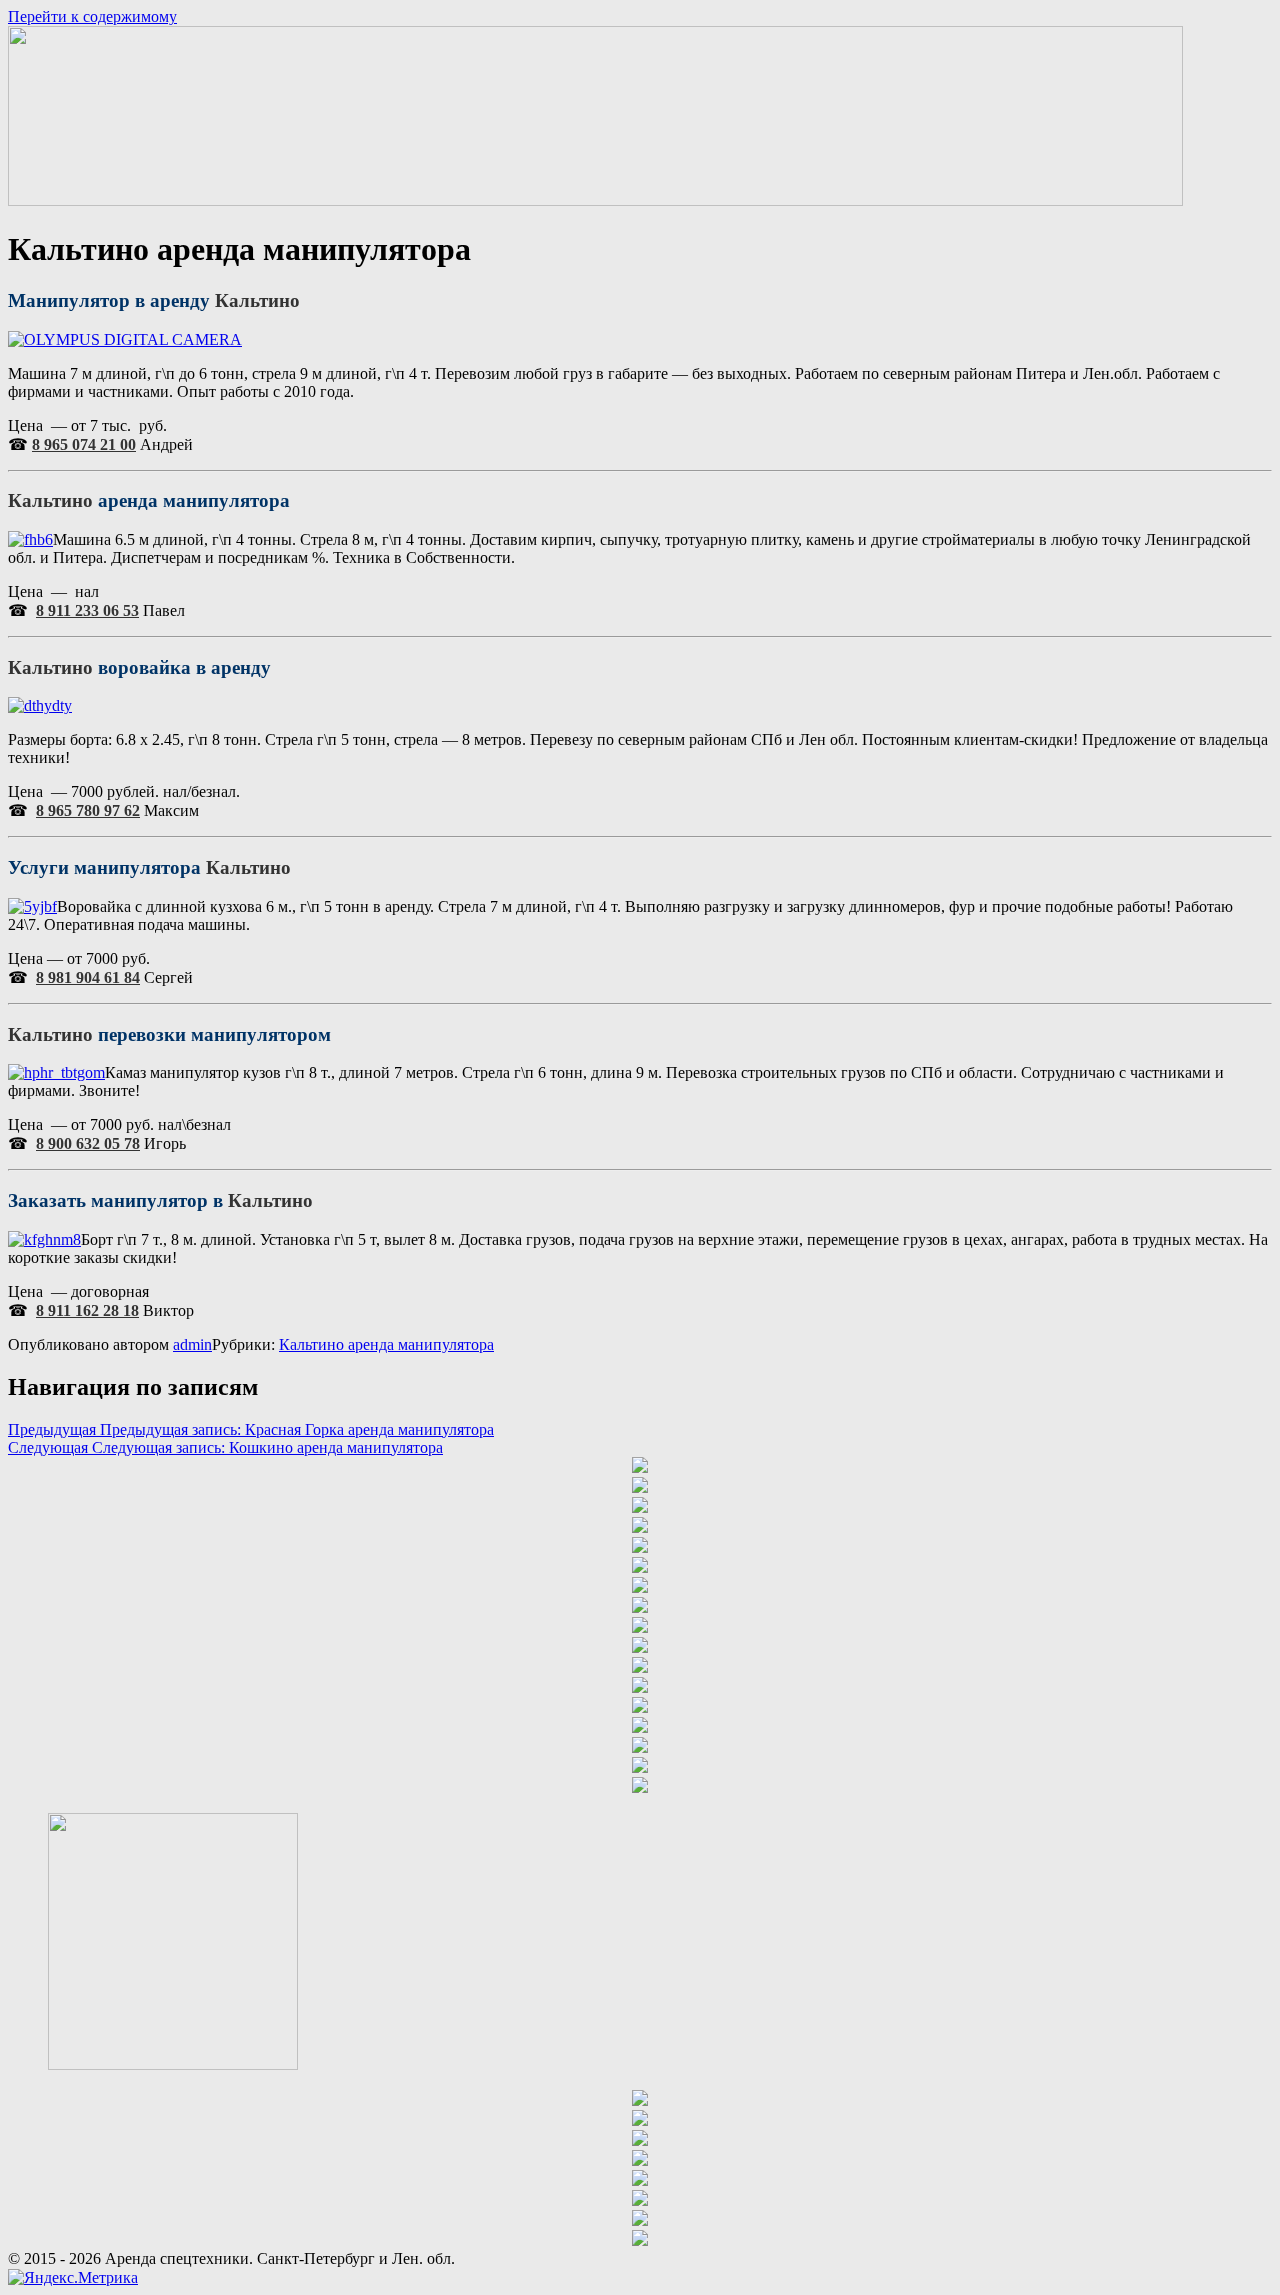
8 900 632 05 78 (88, 1143)
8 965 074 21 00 (84, 444)
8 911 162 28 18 (87, 1310)
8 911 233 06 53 (87, 610)
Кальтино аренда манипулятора (386, 1344)
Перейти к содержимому (92, 16)
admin (192, 1344)
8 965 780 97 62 (88, 810)
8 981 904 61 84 (88, 977)
